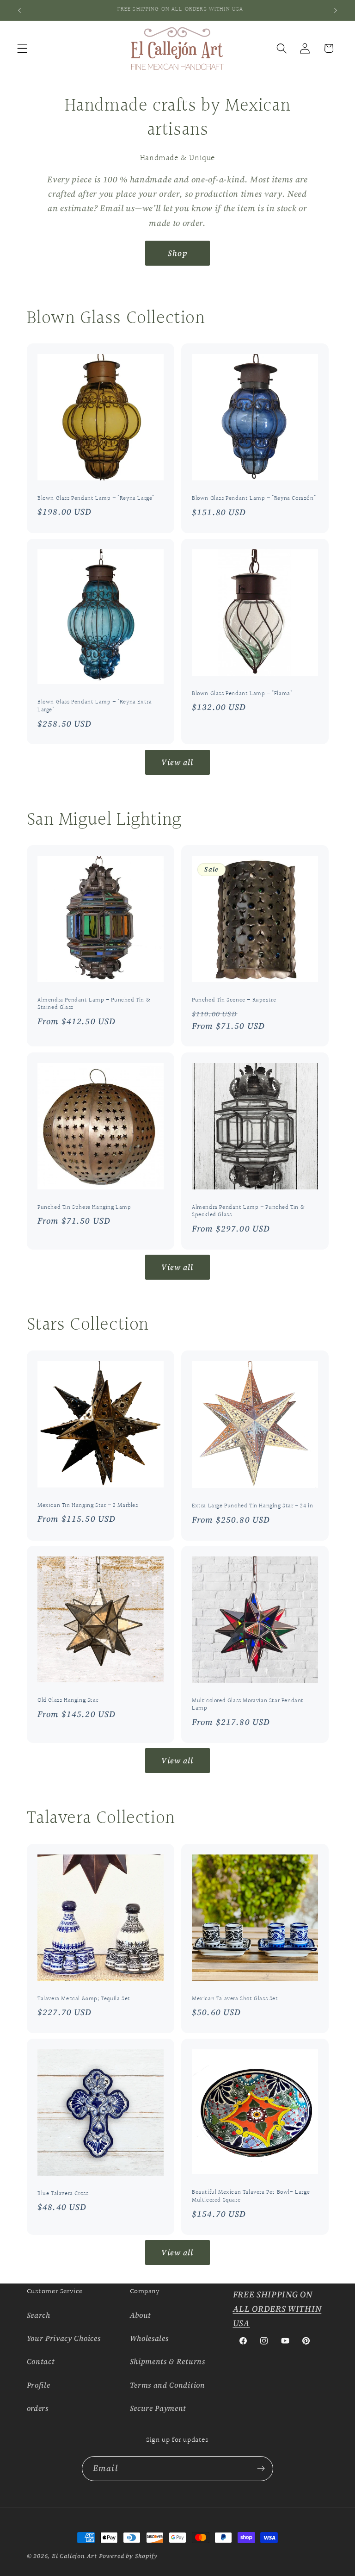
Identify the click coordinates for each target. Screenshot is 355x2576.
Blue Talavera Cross (63, 2193)
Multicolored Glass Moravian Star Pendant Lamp (248, 1705)
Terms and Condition (168, 2385)
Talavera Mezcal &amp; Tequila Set (84, 1999)
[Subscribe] (261, 2469)
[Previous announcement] (19, 10)
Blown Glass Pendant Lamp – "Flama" (242, 694)
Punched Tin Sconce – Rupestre (234, 1000)
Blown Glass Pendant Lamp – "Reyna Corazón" (254, 499)
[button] (22, 48)
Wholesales (149, 2338)
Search (39, 2315)
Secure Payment (158, 2408)
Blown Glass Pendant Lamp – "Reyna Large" (96, 499)
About (141, 2315)
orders (38, 2408)
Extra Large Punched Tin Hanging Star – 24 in (252, 1506)
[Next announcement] (336, 10)
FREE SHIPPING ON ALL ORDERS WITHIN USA (277, 2309)
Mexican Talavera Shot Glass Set (235, 1999)
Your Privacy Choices (64, 2338)
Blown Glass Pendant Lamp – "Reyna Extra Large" (95, 706)
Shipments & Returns (168, 2361)
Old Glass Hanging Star (68, 1701)
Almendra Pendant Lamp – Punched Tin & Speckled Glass (248, 1211)
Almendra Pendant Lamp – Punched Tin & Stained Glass (94, 1004)
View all (177, 762)
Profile (39, 2385)
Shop (177, 253)
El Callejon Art (74, 2556)
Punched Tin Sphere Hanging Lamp (84, 1207)
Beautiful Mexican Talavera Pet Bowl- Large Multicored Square (251, 2196)
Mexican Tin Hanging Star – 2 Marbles (88, 1505)
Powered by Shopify (128, 2556)
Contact (41, 2361)
